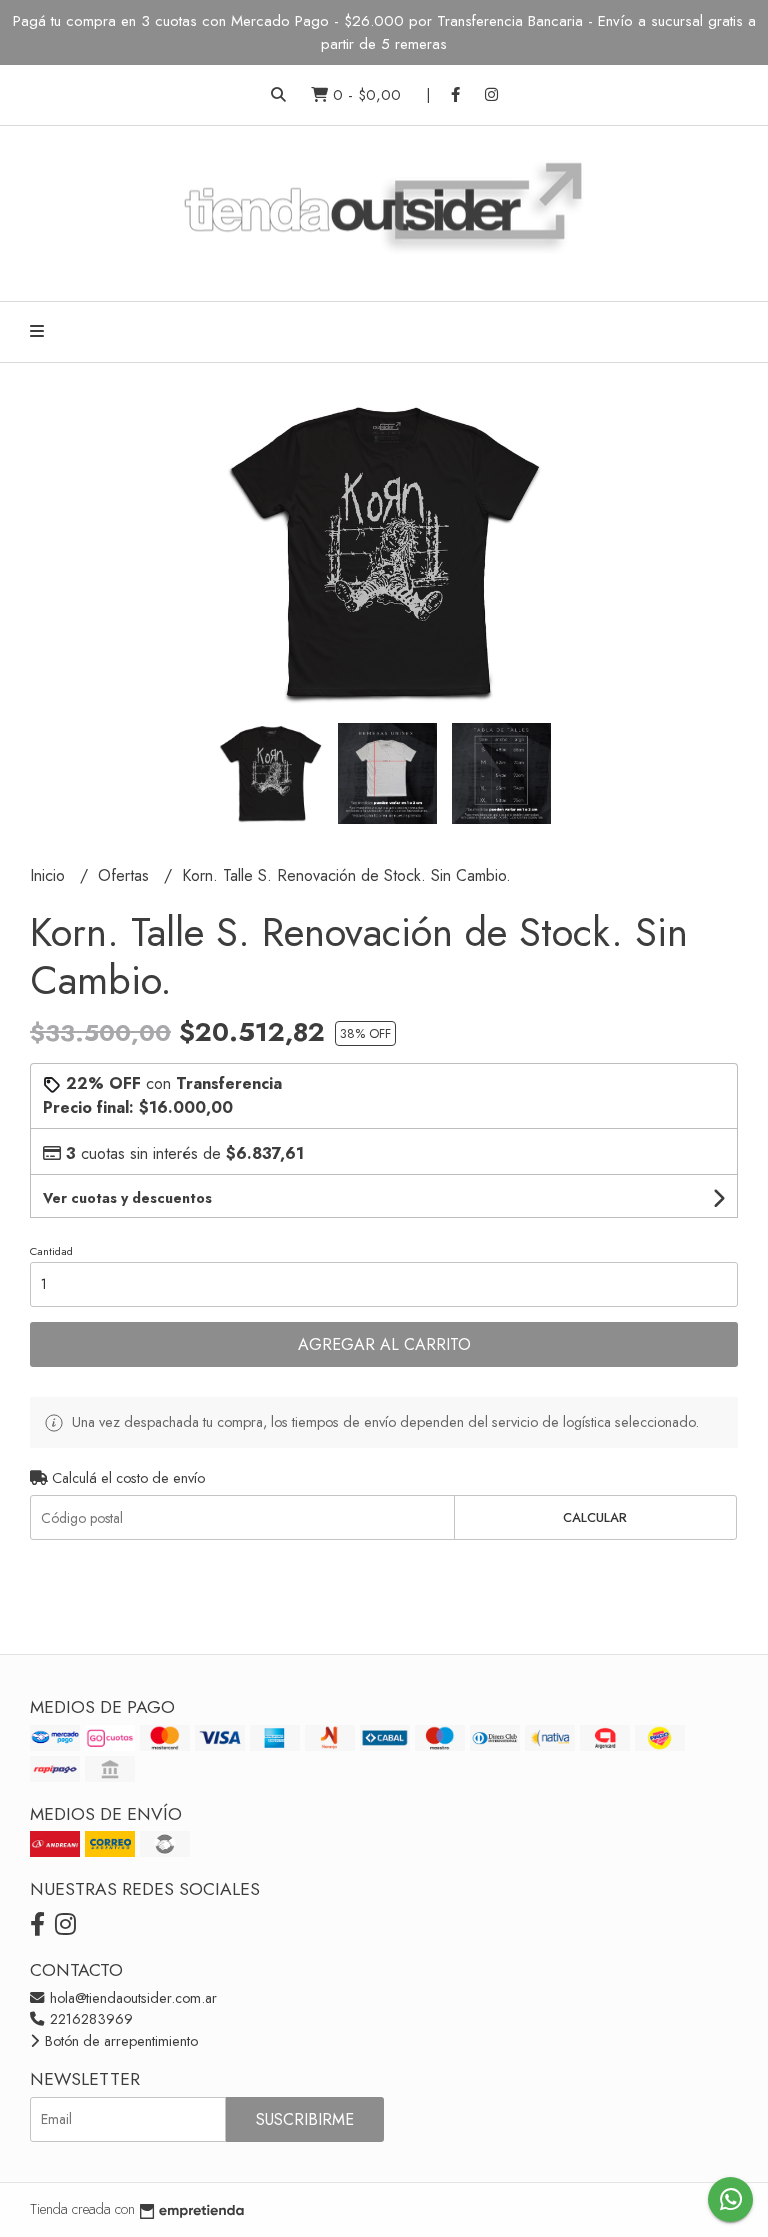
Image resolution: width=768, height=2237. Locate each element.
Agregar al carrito (384, 1344)
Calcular (595, 1517)
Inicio (50, 875)
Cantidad (51, 1251)
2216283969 (89, 2019)
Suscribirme (305, 2119)
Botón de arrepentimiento (119, 2041)
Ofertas (126, 875)
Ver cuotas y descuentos (127, 1198)
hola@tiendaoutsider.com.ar (131, 1998)
